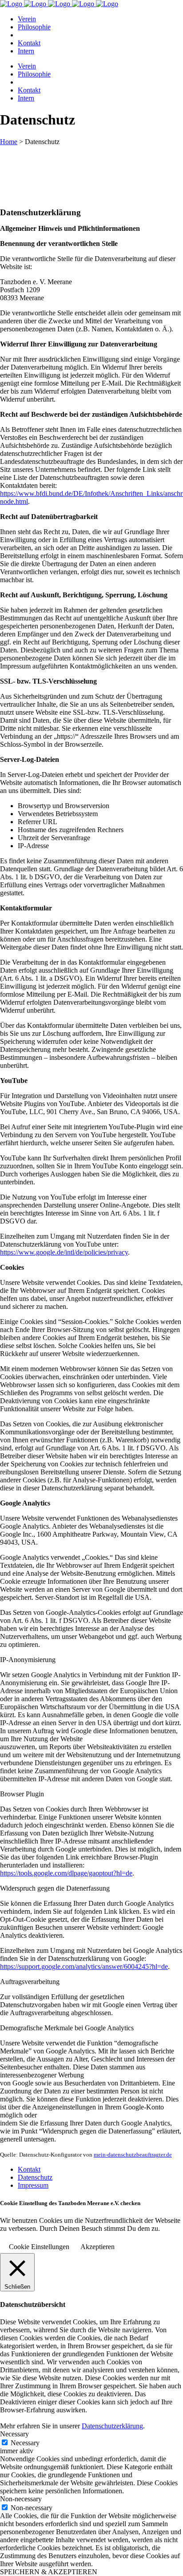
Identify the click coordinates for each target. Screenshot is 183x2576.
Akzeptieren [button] (97, 2247)
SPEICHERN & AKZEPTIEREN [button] (49, 2572)
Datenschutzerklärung (112, 2426)
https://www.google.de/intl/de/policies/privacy (64, 1252)
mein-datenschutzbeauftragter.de (133, 2155)
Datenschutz (35, 2177)
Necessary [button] (14, 2434)
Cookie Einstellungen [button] (39, 2247)
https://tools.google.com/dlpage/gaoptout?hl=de (66, 1873)
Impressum (33, 2185)
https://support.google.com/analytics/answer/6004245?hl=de (84, 1966)
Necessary (25, 2443)
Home (9, 142)
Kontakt (29, 2169)
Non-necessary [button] (21, 2499)
